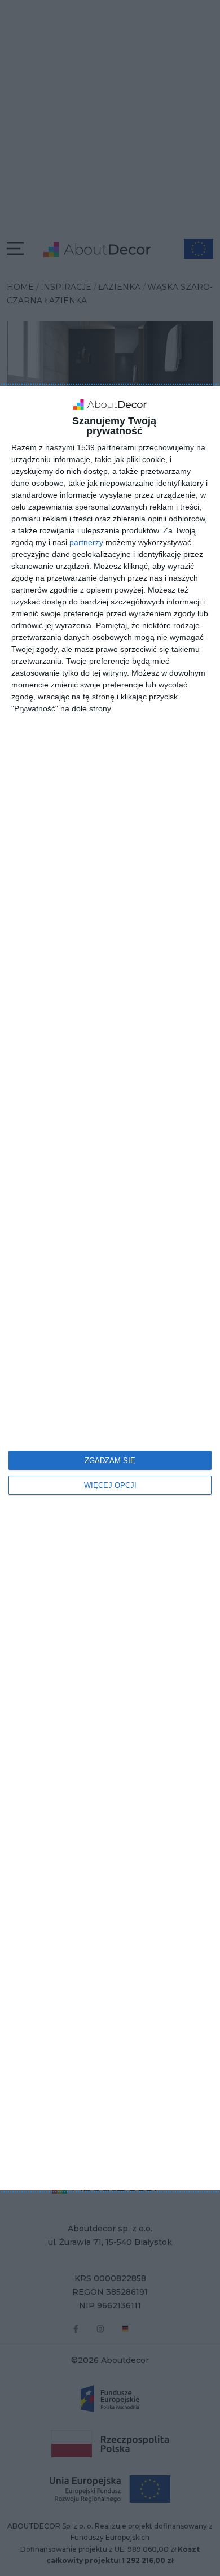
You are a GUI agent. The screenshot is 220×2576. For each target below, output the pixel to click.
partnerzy (86, 542)
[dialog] (110, 1288)
